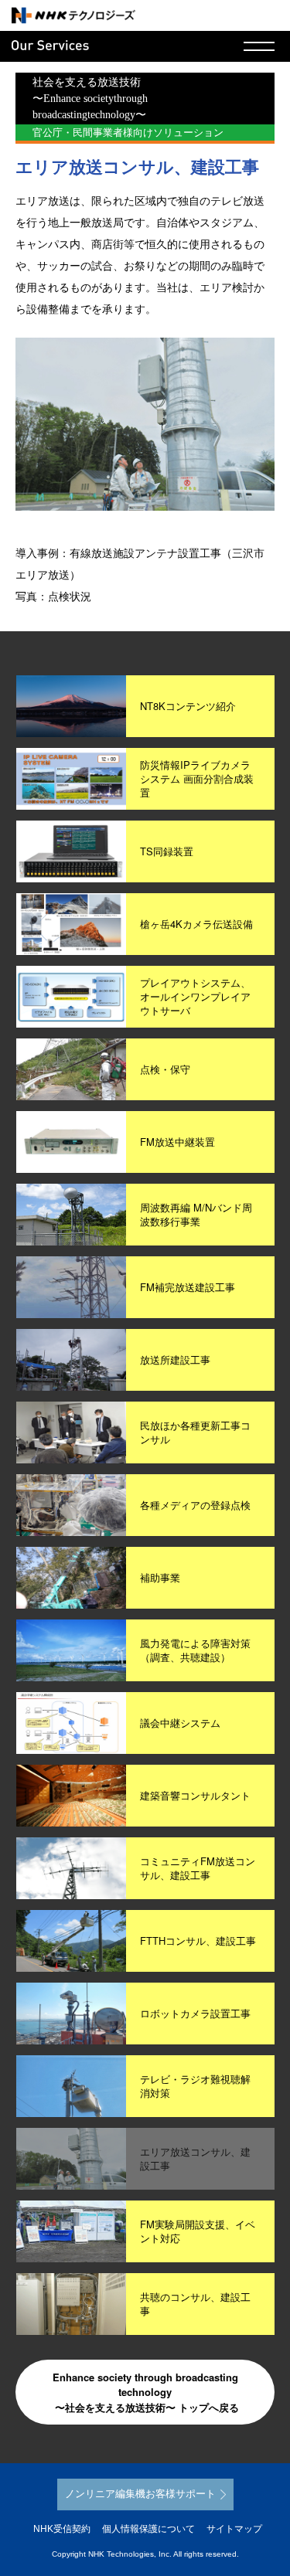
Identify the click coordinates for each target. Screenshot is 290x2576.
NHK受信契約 (62, 2529)
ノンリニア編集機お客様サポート (140, 2494)
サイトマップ (234, 2529)
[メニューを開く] (259, 46)
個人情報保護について (148, 2529)
